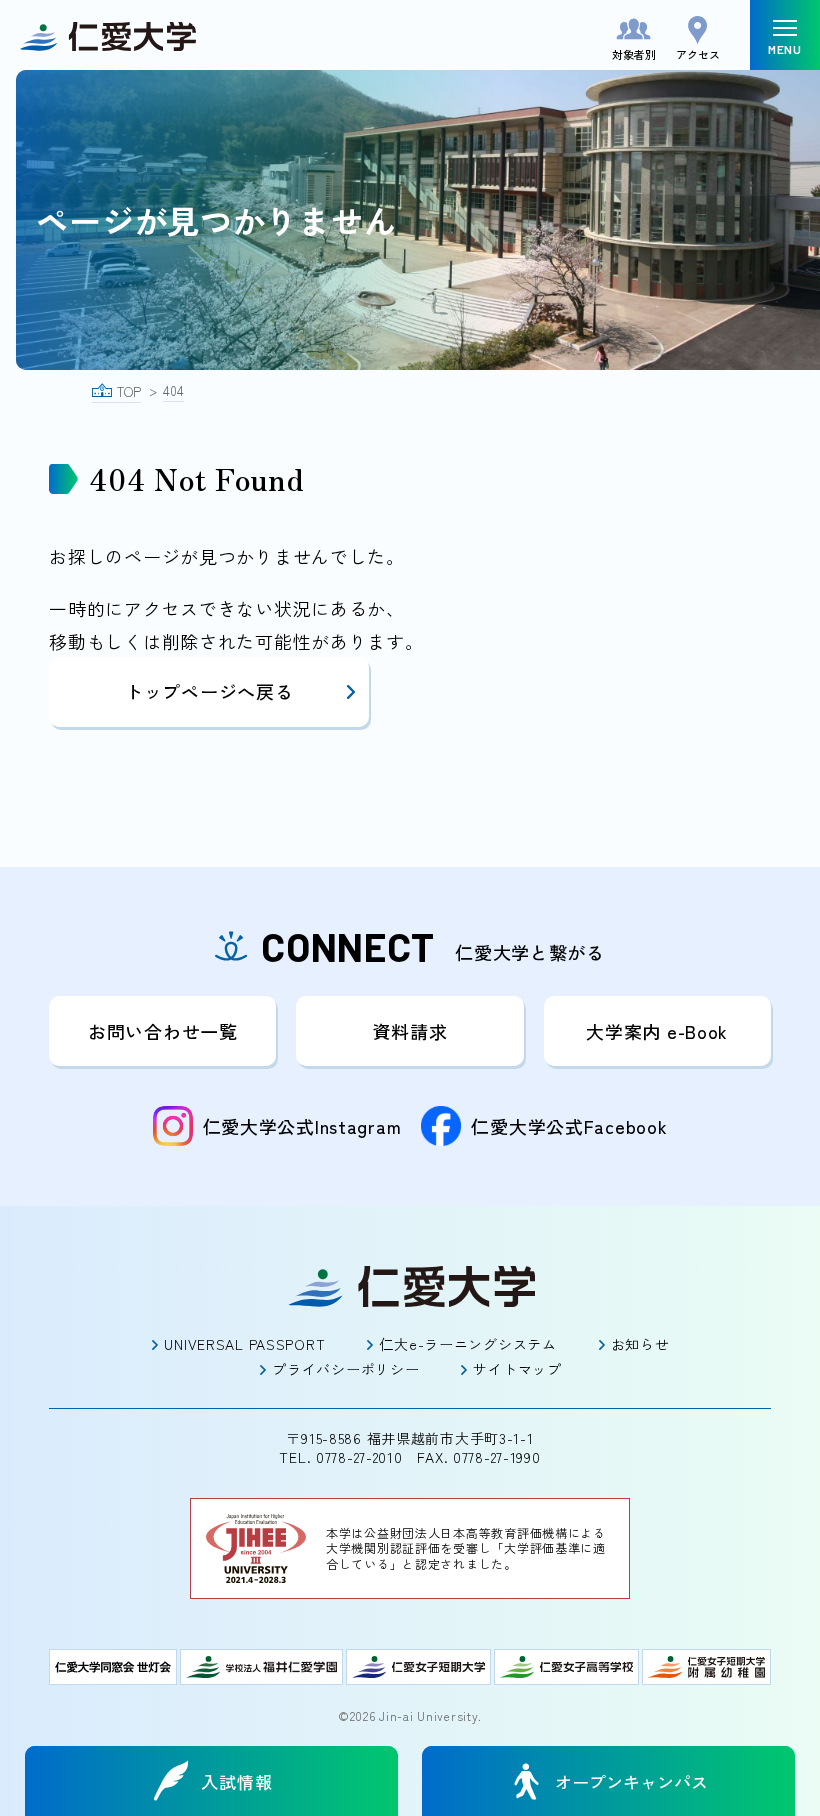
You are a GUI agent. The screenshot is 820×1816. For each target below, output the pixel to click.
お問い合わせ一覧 (163, 1031)
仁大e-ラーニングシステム (467, 1344)
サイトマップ (517, 1369)
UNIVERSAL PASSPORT (244, 1344)
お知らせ (640, 1344)
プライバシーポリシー (345, 1369)
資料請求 (410, 1031)
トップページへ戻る (209, 691)
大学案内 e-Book (657, 1031)
